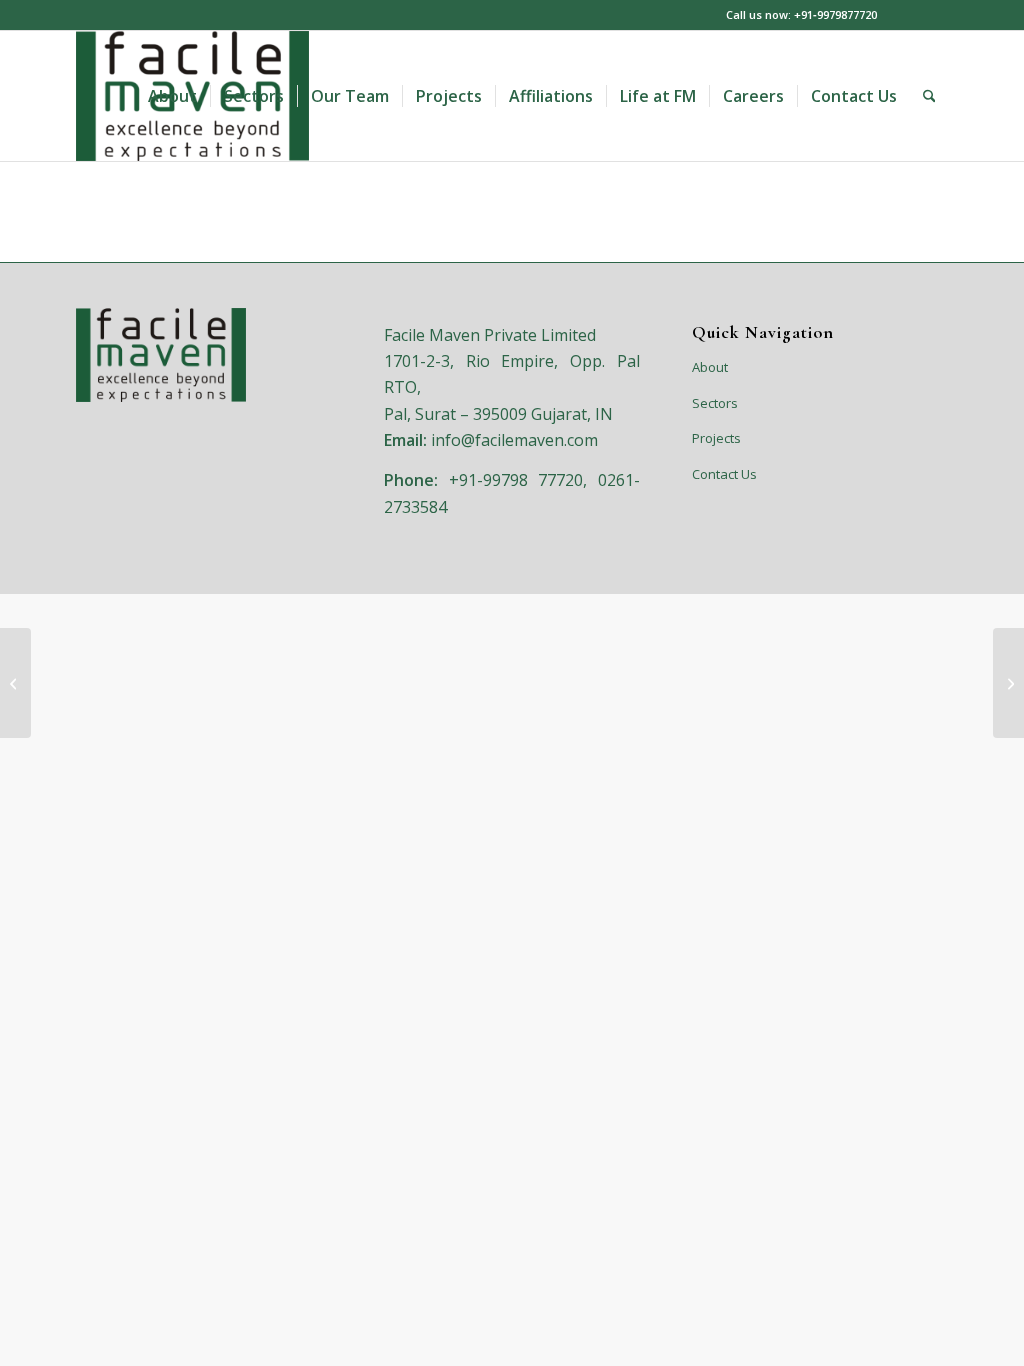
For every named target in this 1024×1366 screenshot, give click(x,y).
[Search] (929, 96)
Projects (716, 438)
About (710, 367)
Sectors (715, 403)
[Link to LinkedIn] (902, 15)
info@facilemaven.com (514, 440)
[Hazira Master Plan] (15, 683)
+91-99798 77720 (516, 480)
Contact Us (724, 474)
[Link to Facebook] (933, 15)
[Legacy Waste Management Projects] (1008, 683)
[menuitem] (172, 96)
